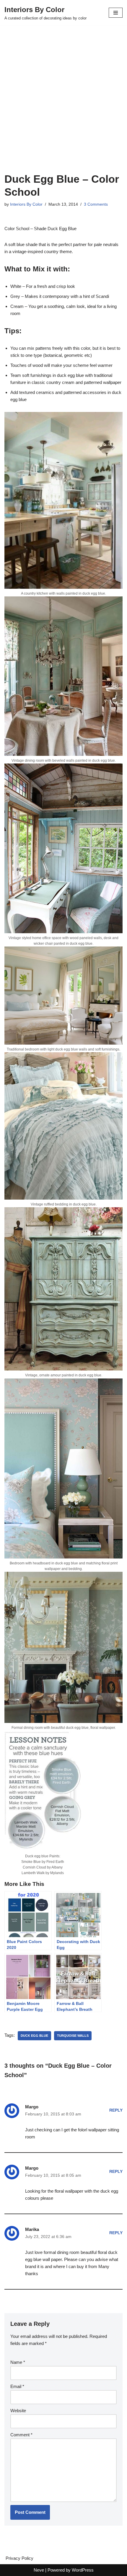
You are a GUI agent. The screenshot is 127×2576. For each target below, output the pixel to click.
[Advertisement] (63, 106)
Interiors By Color (26, 204)
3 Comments (96, 204)
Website (18, 2411)
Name (18, 2362)
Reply (116, 2110)
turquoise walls (73, 2036)
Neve (39, 2570)
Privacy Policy (19, 2558)
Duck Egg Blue (34, 2036)
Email (17, 2386)
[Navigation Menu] (116, 13)
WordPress (83, 2570)
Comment (21, 2435)
